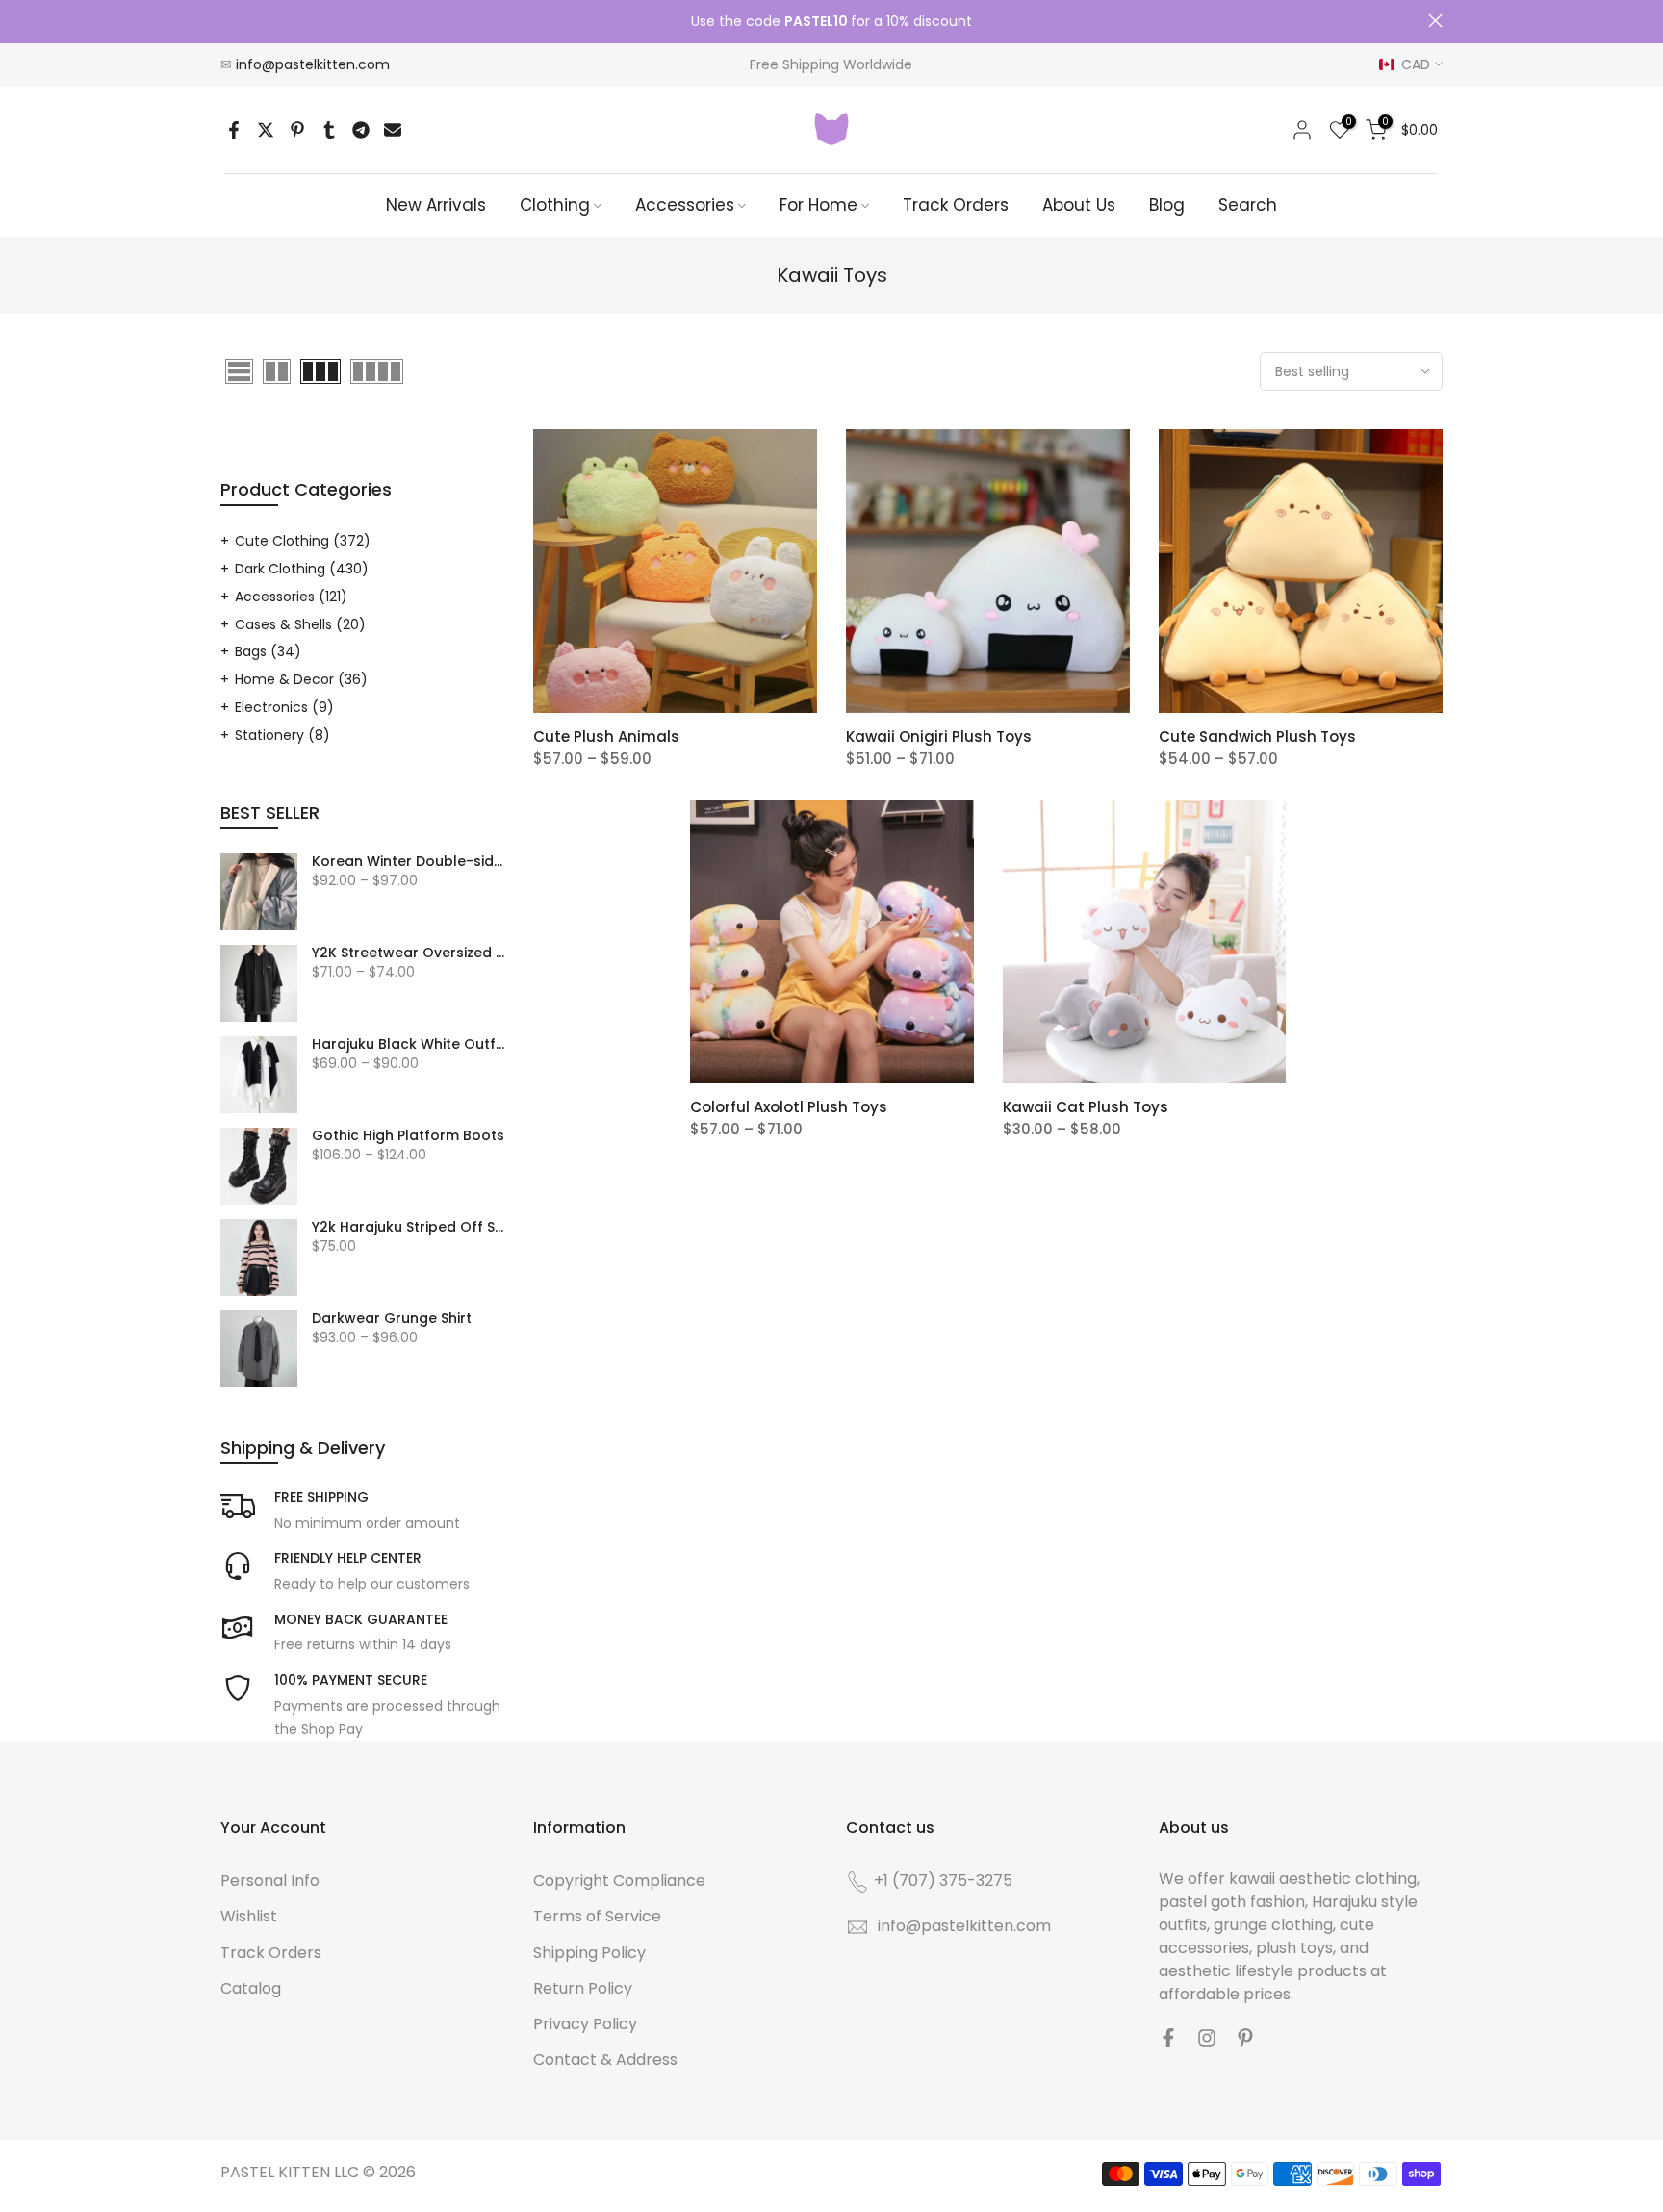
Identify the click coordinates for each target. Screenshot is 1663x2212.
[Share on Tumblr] (329, 130)
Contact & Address (605, 2059)
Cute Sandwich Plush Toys (1257, 737)
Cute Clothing (303, 541)
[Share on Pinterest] (297, 130)
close (228, 21)
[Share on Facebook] (234, 130)
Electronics (284, 707)
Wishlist (249, 1916)
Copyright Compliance (619, 1881)
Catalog (251, 1988)
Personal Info (270, 1881)
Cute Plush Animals (606, 737)
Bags (268, 651)
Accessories (685, 205)
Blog (1167, 205)
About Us (1079, 205)
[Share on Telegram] (361, 130)
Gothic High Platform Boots (408, 1136)
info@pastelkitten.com (313, 64)
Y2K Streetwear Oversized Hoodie (408, 953)
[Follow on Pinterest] (1245, 2038)
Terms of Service (597, 1916)
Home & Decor (301, 679)
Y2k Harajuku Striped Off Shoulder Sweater (408, 1228)
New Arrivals (436, 205)
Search (1248, 205)
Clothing (555, 205)
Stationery (282, 735)
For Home (819, 205)
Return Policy (583, 1988)
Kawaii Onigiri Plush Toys (939, 737)
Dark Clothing (302, 569)
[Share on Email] (393, 130)
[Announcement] (831, 22)
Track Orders (956, 205)
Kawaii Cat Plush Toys (1086, 1107)
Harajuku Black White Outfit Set (408, 1045)
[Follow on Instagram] (1207, 2038)
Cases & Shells (300, 624)
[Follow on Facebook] (1168, 2038)
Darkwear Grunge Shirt (392, 1319)
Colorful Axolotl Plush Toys (789, 1107)
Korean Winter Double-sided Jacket (408, 862)
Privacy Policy (585, 2024)
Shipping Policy (589, 1953)
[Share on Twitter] (266, 130)
